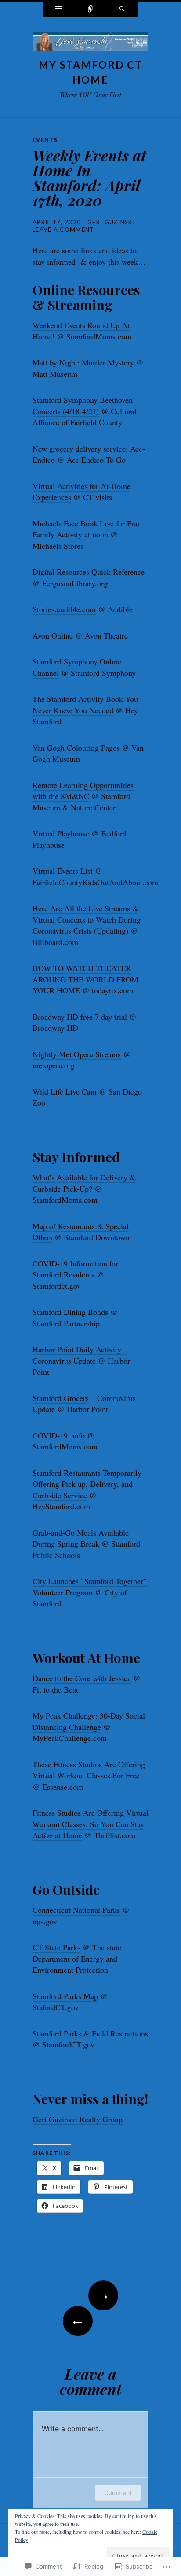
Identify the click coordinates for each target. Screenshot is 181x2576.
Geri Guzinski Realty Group (78, 2119)
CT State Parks (56, 1947)
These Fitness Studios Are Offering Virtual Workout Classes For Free (89, 1770)
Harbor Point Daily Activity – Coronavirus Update (80, 1355)
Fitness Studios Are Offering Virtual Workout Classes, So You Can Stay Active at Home (90, 1824)
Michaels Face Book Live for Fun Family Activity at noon (86, 529)
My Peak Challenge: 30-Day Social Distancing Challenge (89, 1721)
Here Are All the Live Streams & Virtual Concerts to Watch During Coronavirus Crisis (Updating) (87, 919)
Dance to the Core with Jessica (82, 1678)
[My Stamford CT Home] (90, 44)
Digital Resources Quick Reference (89, 572)
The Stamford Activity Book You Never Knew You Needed (85, 704)
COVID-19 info (59, 1435)
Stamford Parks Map (65, 1996)
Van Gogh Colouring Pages (76, 748)
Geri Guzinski (111, 222)
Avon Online (53, 635)
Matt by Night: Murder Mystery (83, 362)
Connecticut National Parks (76, 1910)
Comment (118, 2493)
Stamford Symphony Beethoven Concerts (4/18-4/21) (83, 405)
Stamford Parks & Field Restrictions (90, 2033)
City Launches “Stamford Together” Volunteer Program (90, 1587)
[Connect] (90, 10)
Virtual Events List (63, 871)
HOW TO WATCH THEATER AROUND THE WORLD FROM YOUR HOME (85, 979)
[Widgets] (59, 10)
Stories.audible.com (64, 609)
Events (45, 140)
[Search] (122, 10)
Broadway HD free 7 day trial (80, 1017)
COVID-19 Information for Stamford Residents (75, 1269)
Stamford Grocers (61, 1398)
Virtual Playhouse (61, 833)
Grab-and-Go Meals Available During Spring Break (81, 1538)
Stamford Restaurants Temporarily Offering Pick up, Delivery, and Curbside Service (87, 1484)
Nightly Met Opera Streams (77, 1054)
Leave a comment (63, 230)
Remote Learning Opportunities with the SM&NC (83, 791)
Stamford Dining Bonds (70, 1312)
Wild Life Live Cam (65, 1091)
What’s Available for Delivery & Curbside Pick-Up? (84, 1183)
